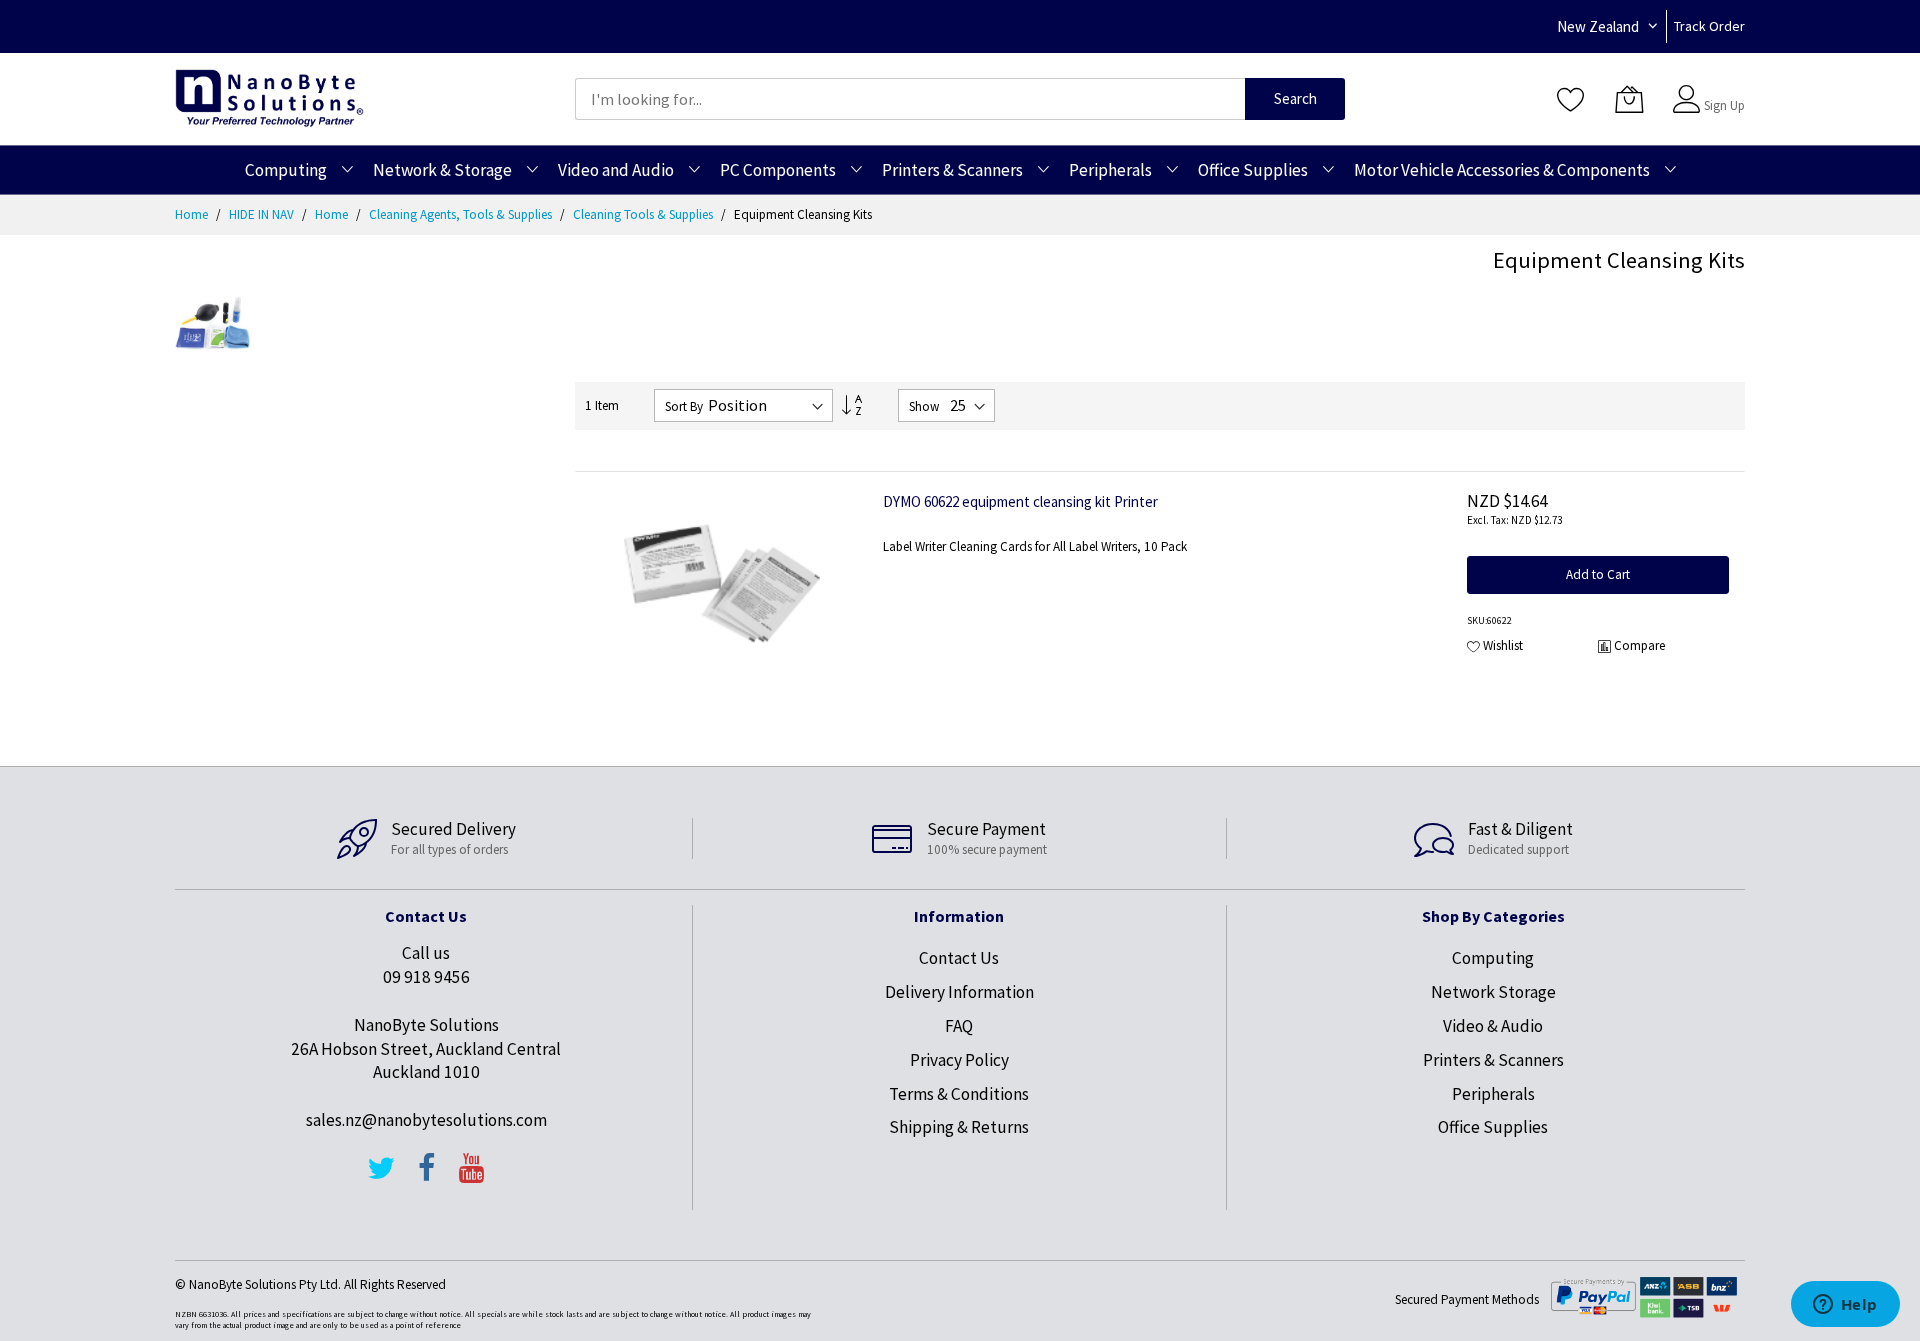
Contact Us (959, 958)
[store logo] (269, 98)
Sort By (684, 406)
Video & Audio (1493, 1026)
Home (193, 214)
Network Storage (1493, 992)
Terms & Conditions (959, 1094)
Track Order (1709, 26)
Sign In (1722, 89)
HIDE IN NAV (263, 214)
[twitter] (381, 1177)
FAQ (959, 1026)
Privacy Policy (959, 1060)
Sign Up (1724, 105)
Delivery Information (959, 992)
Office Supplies (1493, 1127)
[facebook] (427, 1177)
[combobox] (910, 99)
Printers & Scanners (1493, 1060)
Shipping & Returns (959, 1127)
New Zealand (1598, 26)
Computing (1493, 958)
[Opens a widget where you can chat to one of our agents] (1845, 1306)
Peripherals (1493, 1094)
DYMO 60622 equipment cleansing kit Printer (1020, 501)
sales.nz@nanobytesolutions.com (426, 1120)
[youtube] (472, 1177)
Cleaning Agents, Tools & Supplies (462, 214)
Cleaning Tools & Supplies (644, 214)
